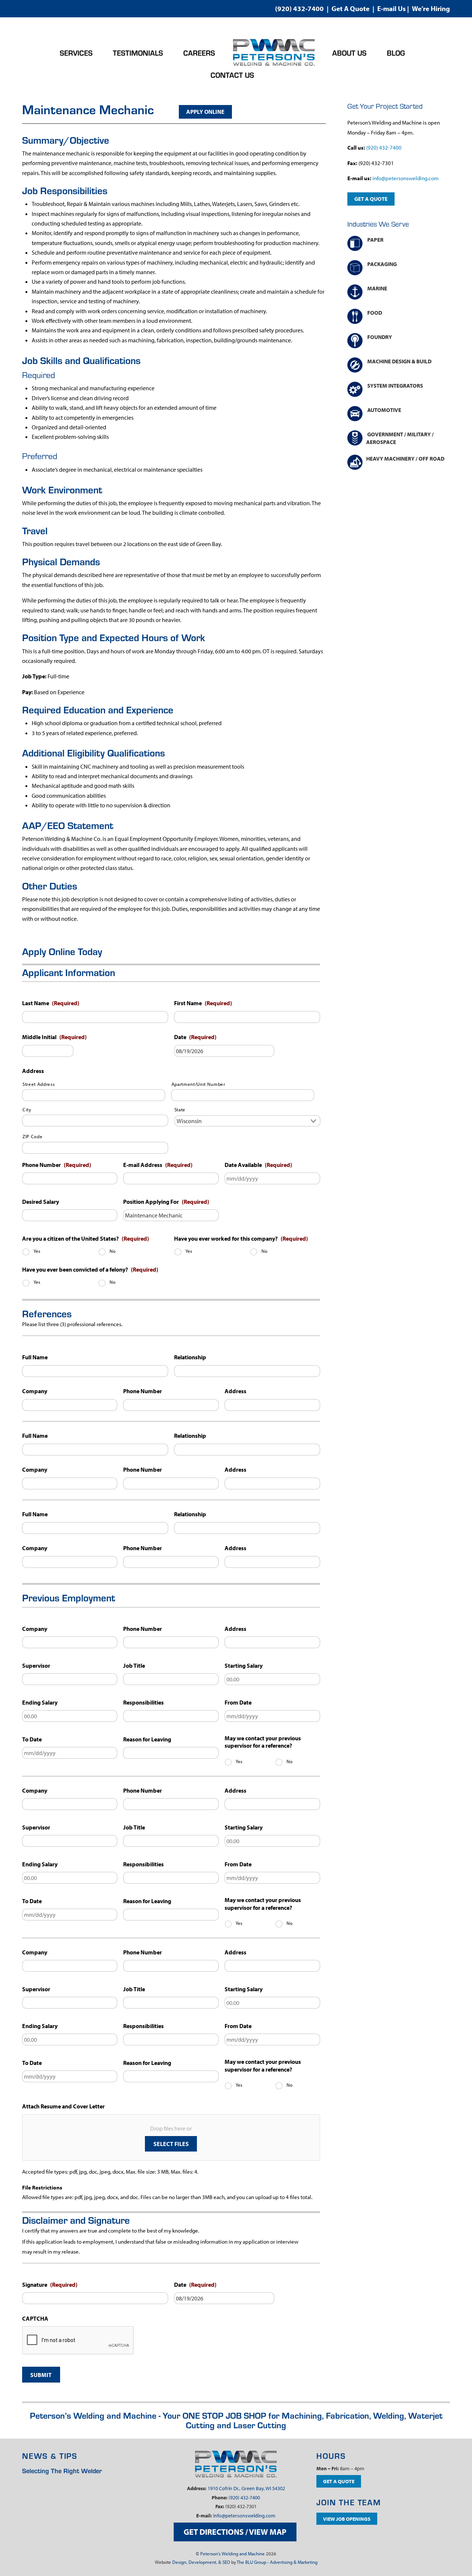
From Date (238, 1702)
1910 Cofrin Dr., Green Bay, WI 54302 (246, 2488)
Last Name (51, 1003)
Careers (199, 53)
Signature (50, 2285)
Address (33, 1071)
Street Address (39, 1084)
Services (76, 53)
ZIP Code (32, 1136)
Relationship (190, 1357)
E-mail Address (158, 1165)
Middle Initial (54, 1037)
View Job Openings (347, 2519)
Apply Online (205, 112)
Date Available (258, 1165)
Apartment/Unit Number (198, 1084)
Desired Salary (41, 1202)
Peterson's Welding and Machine (232, 2554)
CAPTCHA (35, 2318)
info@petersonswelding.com (406, 178)
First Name (203, 1003)
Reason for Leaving (147, 1739)
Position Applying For (166, 1202)
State (180, 1109)
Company (35, 1391)
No (112, 1251)
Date (195, 1037)
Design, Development (194, 2562)
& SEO (224, 2562)
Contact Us (232, 75)
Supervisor (36, 1666)
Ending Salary (40, 1702)
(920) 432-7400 (299, 8)
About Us (349, 53)
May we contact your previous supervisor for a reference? (263, 1742)
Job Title (134, 1666)
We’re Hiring (431, 8)
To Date (32, 1739)
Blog (396, 53)
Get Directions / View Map (235, 2532)
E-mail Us (391, 8)
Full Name (35, 1357)
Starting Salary (244, 1666)
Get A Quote (350, 8)
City (27, 1109)
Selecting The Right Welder (62, 2470)
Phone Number (57, 1165)
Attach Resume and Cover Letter (63, 2106)
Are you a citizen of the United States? (86, 1238)
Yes (37, 1251)
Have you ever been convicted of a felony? (90, 1269)
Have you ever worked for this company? (241, 1238)
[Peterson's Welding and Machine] (274, 53)
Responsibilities (143, 1702)
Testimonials (138, 53)
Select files (171, 2144)
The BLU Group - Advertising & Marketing (277, 2562)
